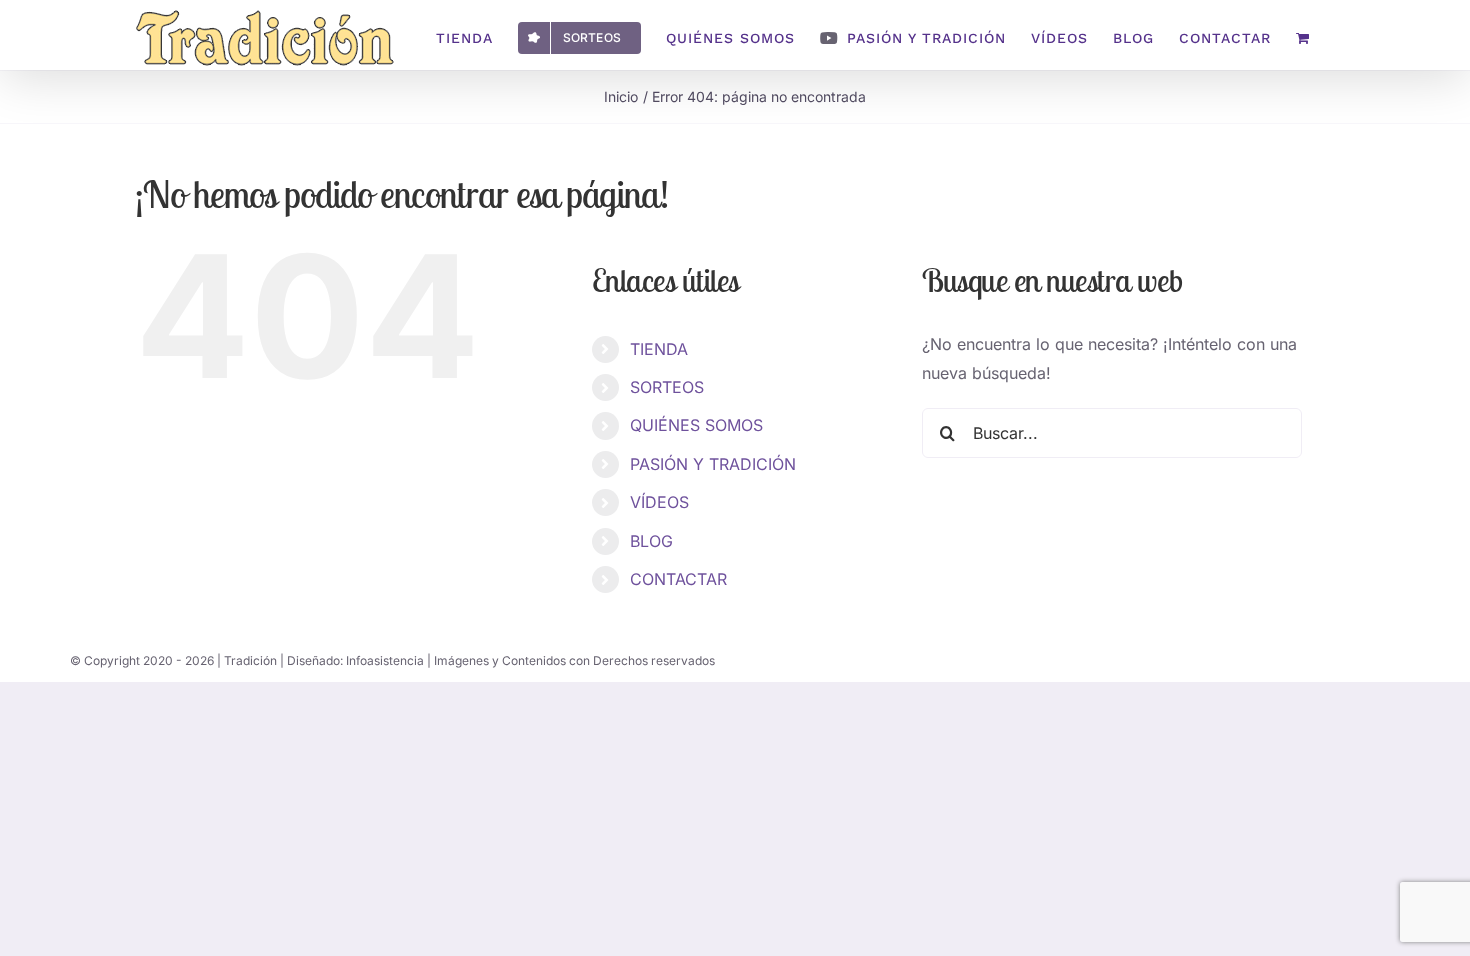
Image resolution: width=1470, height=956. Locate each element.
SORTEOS (667, 387)
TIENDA (659, 349)
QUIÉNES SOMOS (696, 425)
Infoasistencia (385, 660)
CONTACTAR (678, 579)
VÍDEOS (659, 502)
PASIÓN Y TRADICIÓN (713, 464)
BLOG (651, 541)
